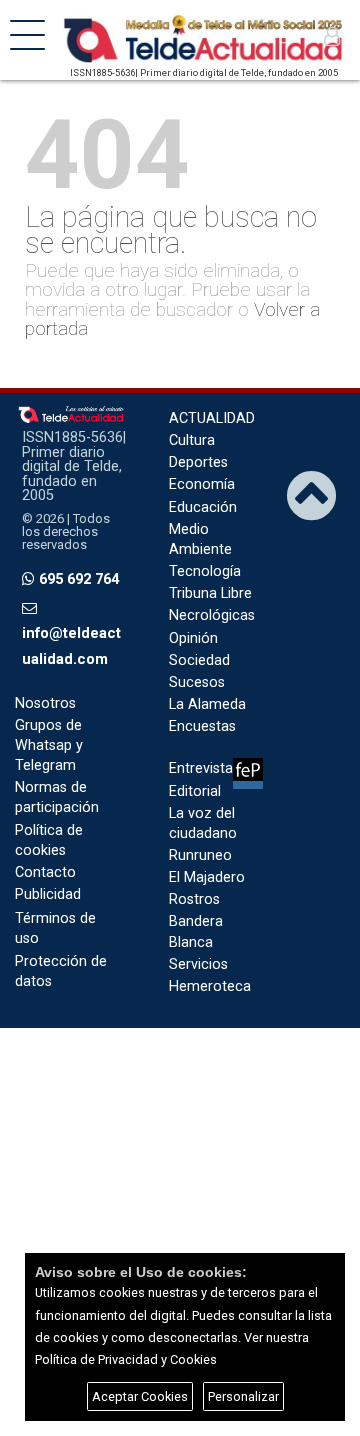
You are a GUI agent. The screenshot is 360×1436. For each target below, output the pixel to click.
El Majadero (207, 877)
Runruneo (200, 855)
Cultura (192, 440)
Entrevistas (204, 768)
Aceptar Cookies (140, 1396)
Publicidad (48, 894)
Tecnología (205, 571)
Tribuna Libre (210, 593)
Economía (202, 484)
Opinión (193, 638)
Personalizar (243, 1396)
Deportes (198, 462)
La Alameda (207, 704)
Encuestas (202, 726)
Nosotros (45, 703)
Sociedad (199, 660)
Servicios (198, 964)
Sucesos (197, 682)
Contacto (45, 872)
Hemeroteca (210, 986)
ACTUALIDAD (212, 418)
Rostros (194, 899)
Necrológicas (212, 615)
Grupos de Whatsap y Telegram (49, 745)
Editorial (195, 791)
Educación (203, 507)
